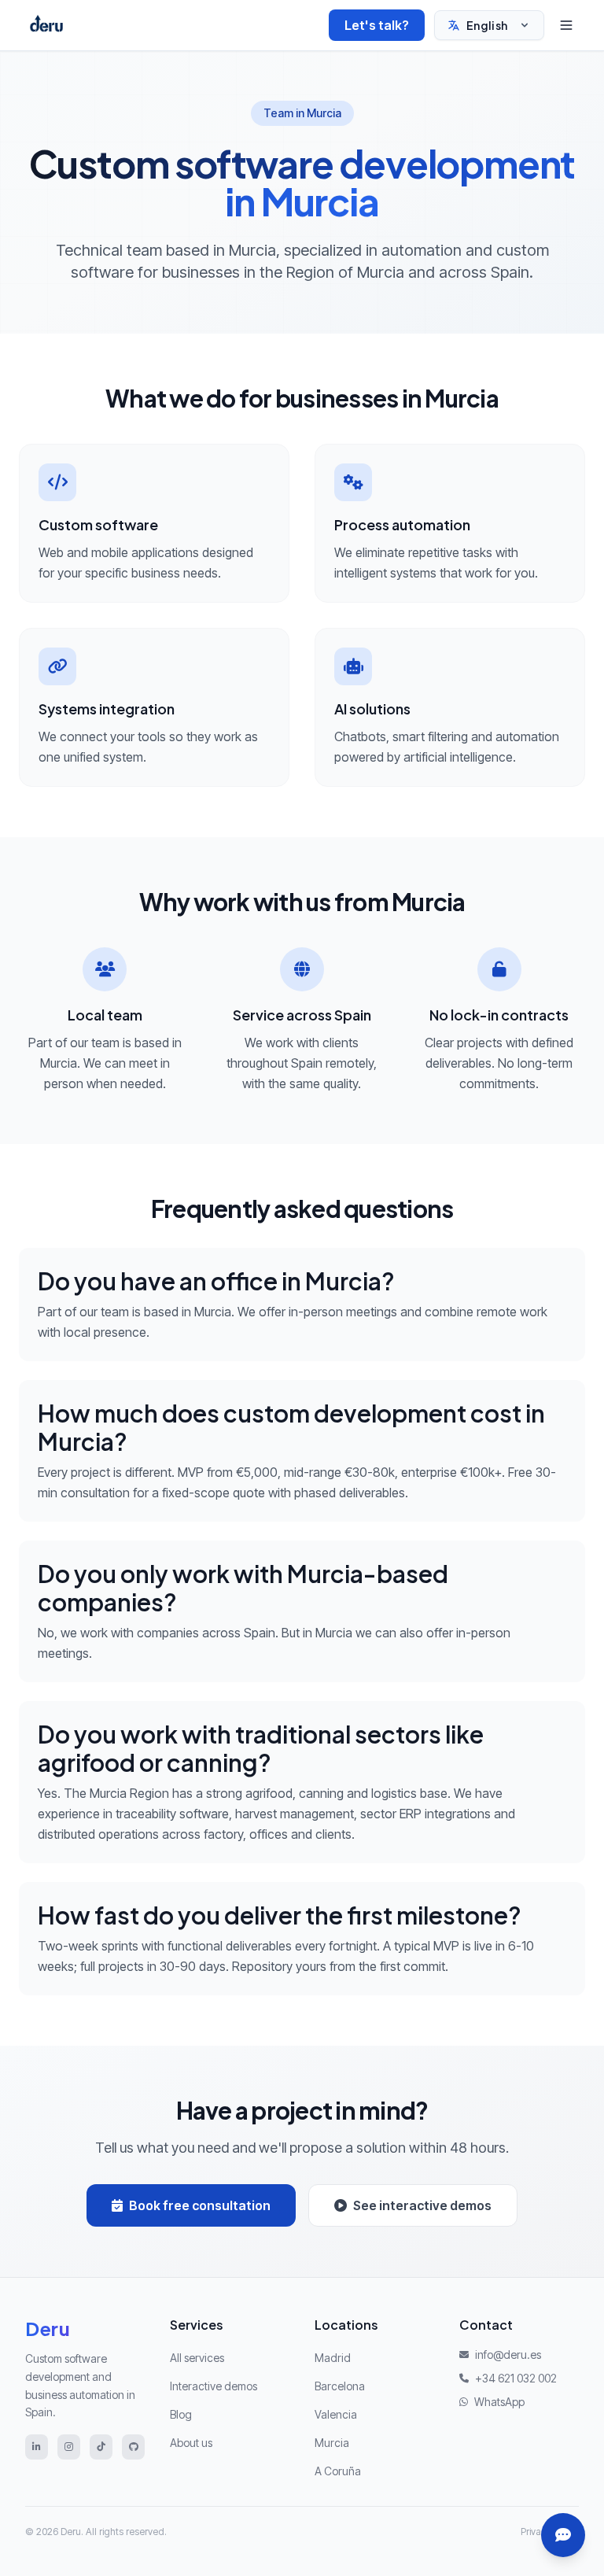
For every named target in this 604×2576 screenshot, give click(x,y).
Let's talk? (377, 25)
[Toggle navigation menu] (566, 25)
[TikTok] (101, 2447)
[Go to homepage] (46, 25)
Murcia (332, 2443)
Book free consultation (200, 2205)
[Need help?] (563, 2535)
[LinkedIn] (37, 2447)
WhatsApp (499, 2402)
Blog (181, 2414)
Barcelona (340, 2386)
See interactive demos (422, 2205)
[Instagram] (69, 2447)
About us (191, 2443)
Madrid (333, 2358)
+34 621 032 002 (516, 2378)
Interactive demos (214, 2386)
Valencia (336, 2414)
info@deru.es (508, 2355)
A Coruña (338, 2471)
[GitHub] (133, 2447)
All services (197, 2358)
